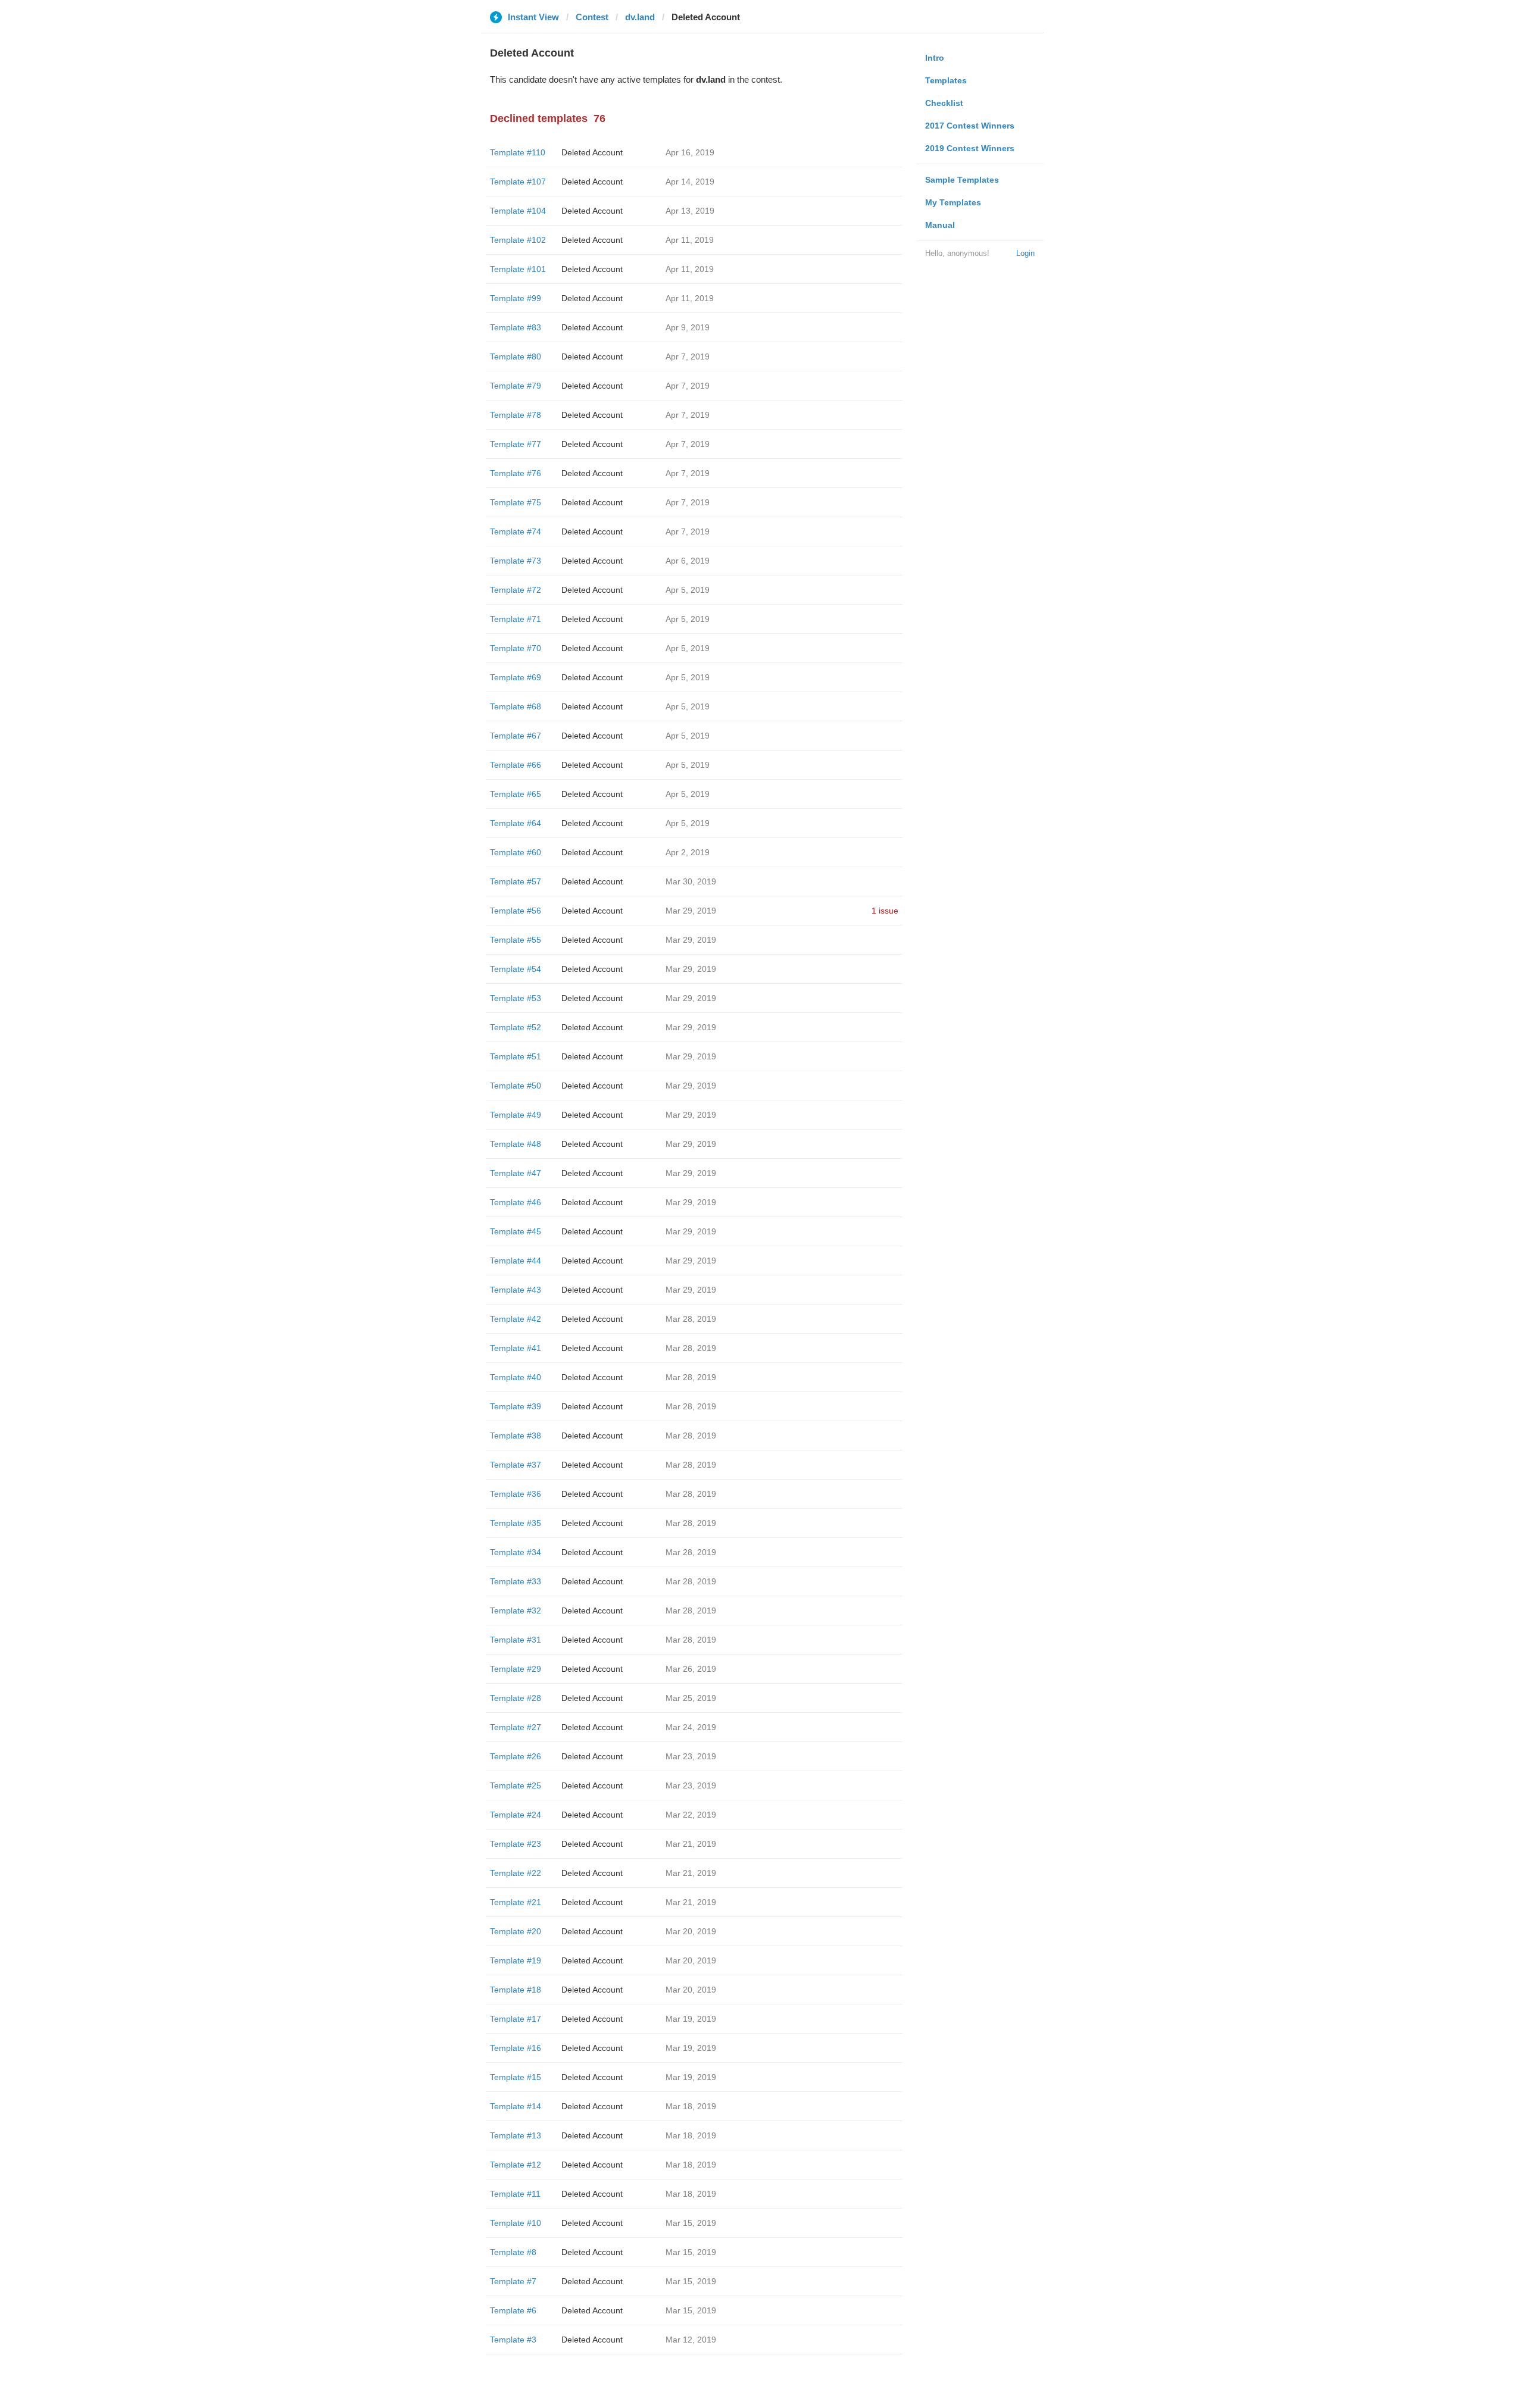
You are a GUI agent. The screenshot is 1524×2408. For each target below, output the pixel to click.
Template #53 (516, 998)
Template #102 (518, 240)
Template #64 (516, 823)
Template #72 (516, 590)
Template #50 (516, 1086)
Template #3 (513, 2340)
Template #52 (516, 1027)
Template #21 (516, 1902)
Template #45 (516, 1231)
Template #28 (516, 1698)
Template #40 (516, 1377)
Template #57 (516, 881)
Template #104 (518, 211)
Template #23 (516, 1844)
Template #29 (516, 1669)
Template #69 (516, 677)
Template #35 (516, 1523)
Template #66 (516, 765)
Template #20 (516, 1931)
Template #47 (516, 1173)
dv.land (640, 17)
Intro (935, 58)
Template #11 (515, 2194)
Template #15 (516, 2077)
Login (1025, 253)
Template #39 (516, 1406)
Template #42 (516, 1319)
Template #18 (516, 1990)
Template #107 (518, 182)
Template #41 (516, 1348)
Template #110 (518, 152)
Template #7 (513, 2281)
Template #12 (516, 2165)
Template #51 (516, 1056)
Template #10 (516, 2223)
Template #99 (516, 298)
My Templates (953, 202)
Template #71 (516, 619)
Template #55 (516, 940)
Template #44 (516, 1261)
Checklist (944, 103)
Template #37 (516, 1465)
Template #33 (516, 1581)
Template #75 (516, 502)
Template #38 (516, 1436)
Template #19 (516, 1960)
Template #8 (513, 2252)
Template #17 (516, 2019)
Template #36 (516, 1494)
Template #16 (516, 2048)
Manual (940, 225)
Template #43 (516, 1290)
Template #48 (516, 1144)
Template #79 (516, 386)
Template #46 (516, 1202)
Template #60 (516, 852)
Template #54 (516, 969)
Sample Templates (962, 180)
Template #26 (516, 1756)
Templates (946, 80)
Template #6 (513, 2310)
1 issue (885, 911)
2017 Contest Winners (970, 126)
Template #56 (516, 911)
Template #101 (518, 269)
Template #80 (516, 356)
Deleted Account (592, 152)
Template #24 (516, 1815)
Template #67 (516, 736)
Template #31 (516, 1640)
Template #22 (516, 1873)
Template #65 (516, 794)
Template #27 (516, 1727)
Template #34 (516, 1552)
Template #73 (516, 561)
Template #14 (516, 2106)
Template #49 (516, 1115)
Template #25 (516, 1785)
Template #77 (516, 444)
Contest (592, 17)
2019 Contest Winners (970, 148)
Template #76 (516, 473)
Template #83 (516, 327)
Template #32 (516, 1610)
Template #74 (516, 531)
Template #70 (516, 648)
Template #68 (516, 706)
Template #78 (516, 415)
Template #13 (516, 2135)
